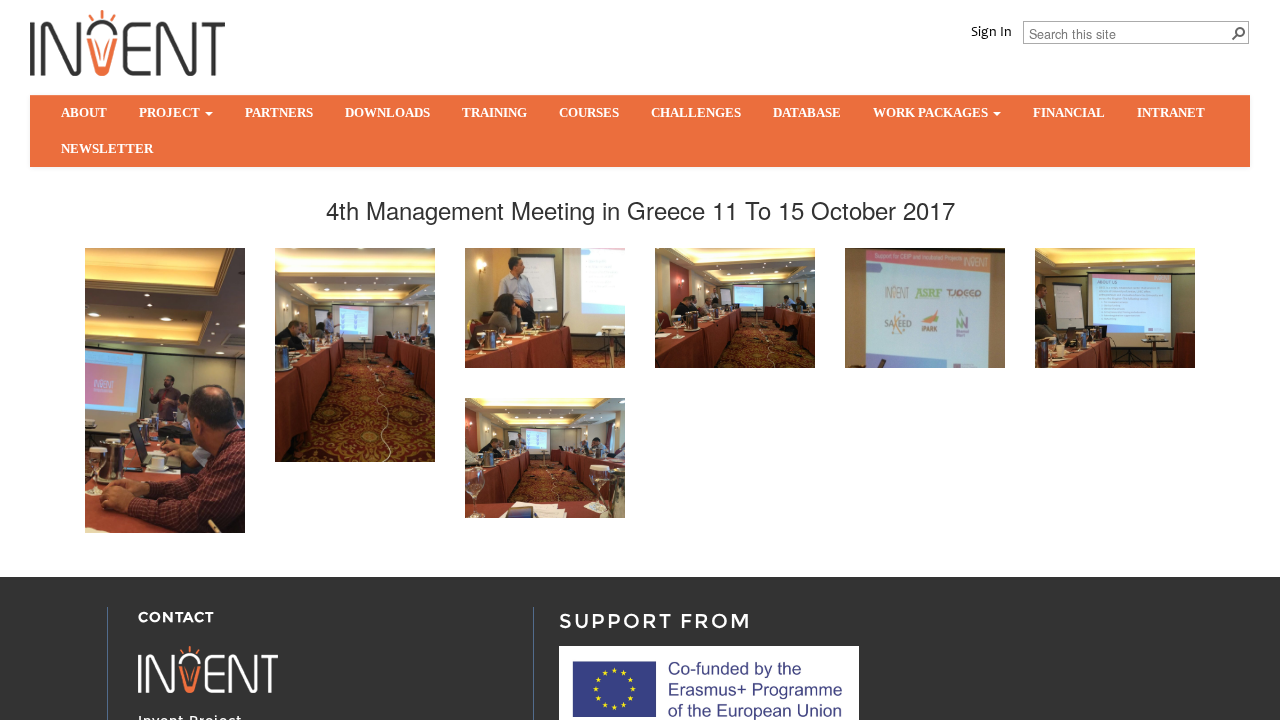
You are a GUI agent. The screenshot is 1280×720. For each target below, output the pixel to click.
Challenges (696, 112)
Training (494, 112)
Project (171, 112)
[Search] (1238, 32)
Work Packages (932, 112)
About (84, 112)
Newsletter (107, 148)
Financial (1069, 112)
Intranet (1171, 112)
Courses (589, 112)
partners (279, 112)
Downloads (387, 112)
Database (807, 112)
